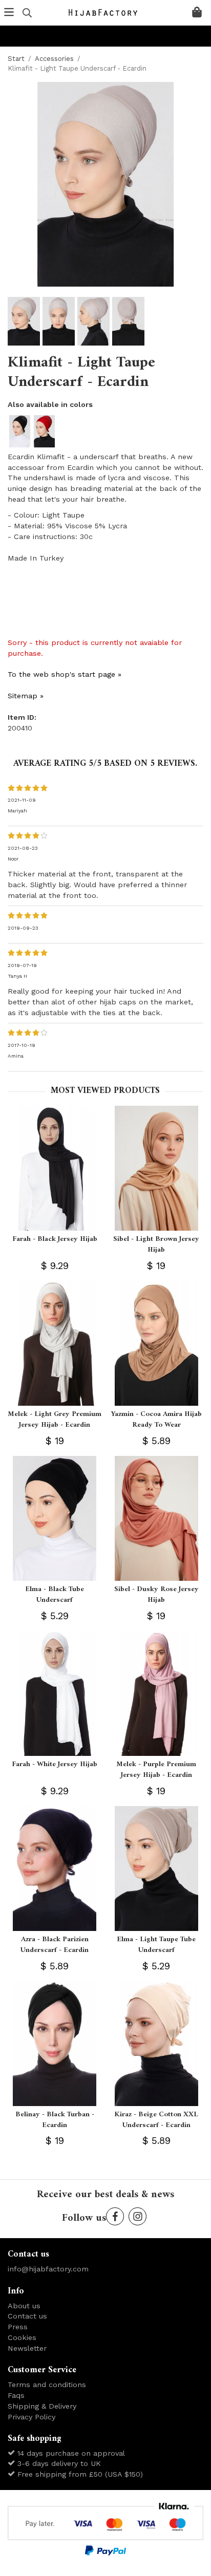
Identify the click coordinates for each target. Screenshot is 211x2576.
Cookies (22, 2337)
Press (18, 2327)
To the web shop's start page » (65, 674)
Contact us (27, 2316)
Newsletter (27, 2348)
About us (24, 2306)
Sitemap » (26, 696)
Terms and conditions (47, 2385)
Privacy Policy (31, 2417)
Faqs (16, 2395)
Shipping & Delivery (42, 2406)
